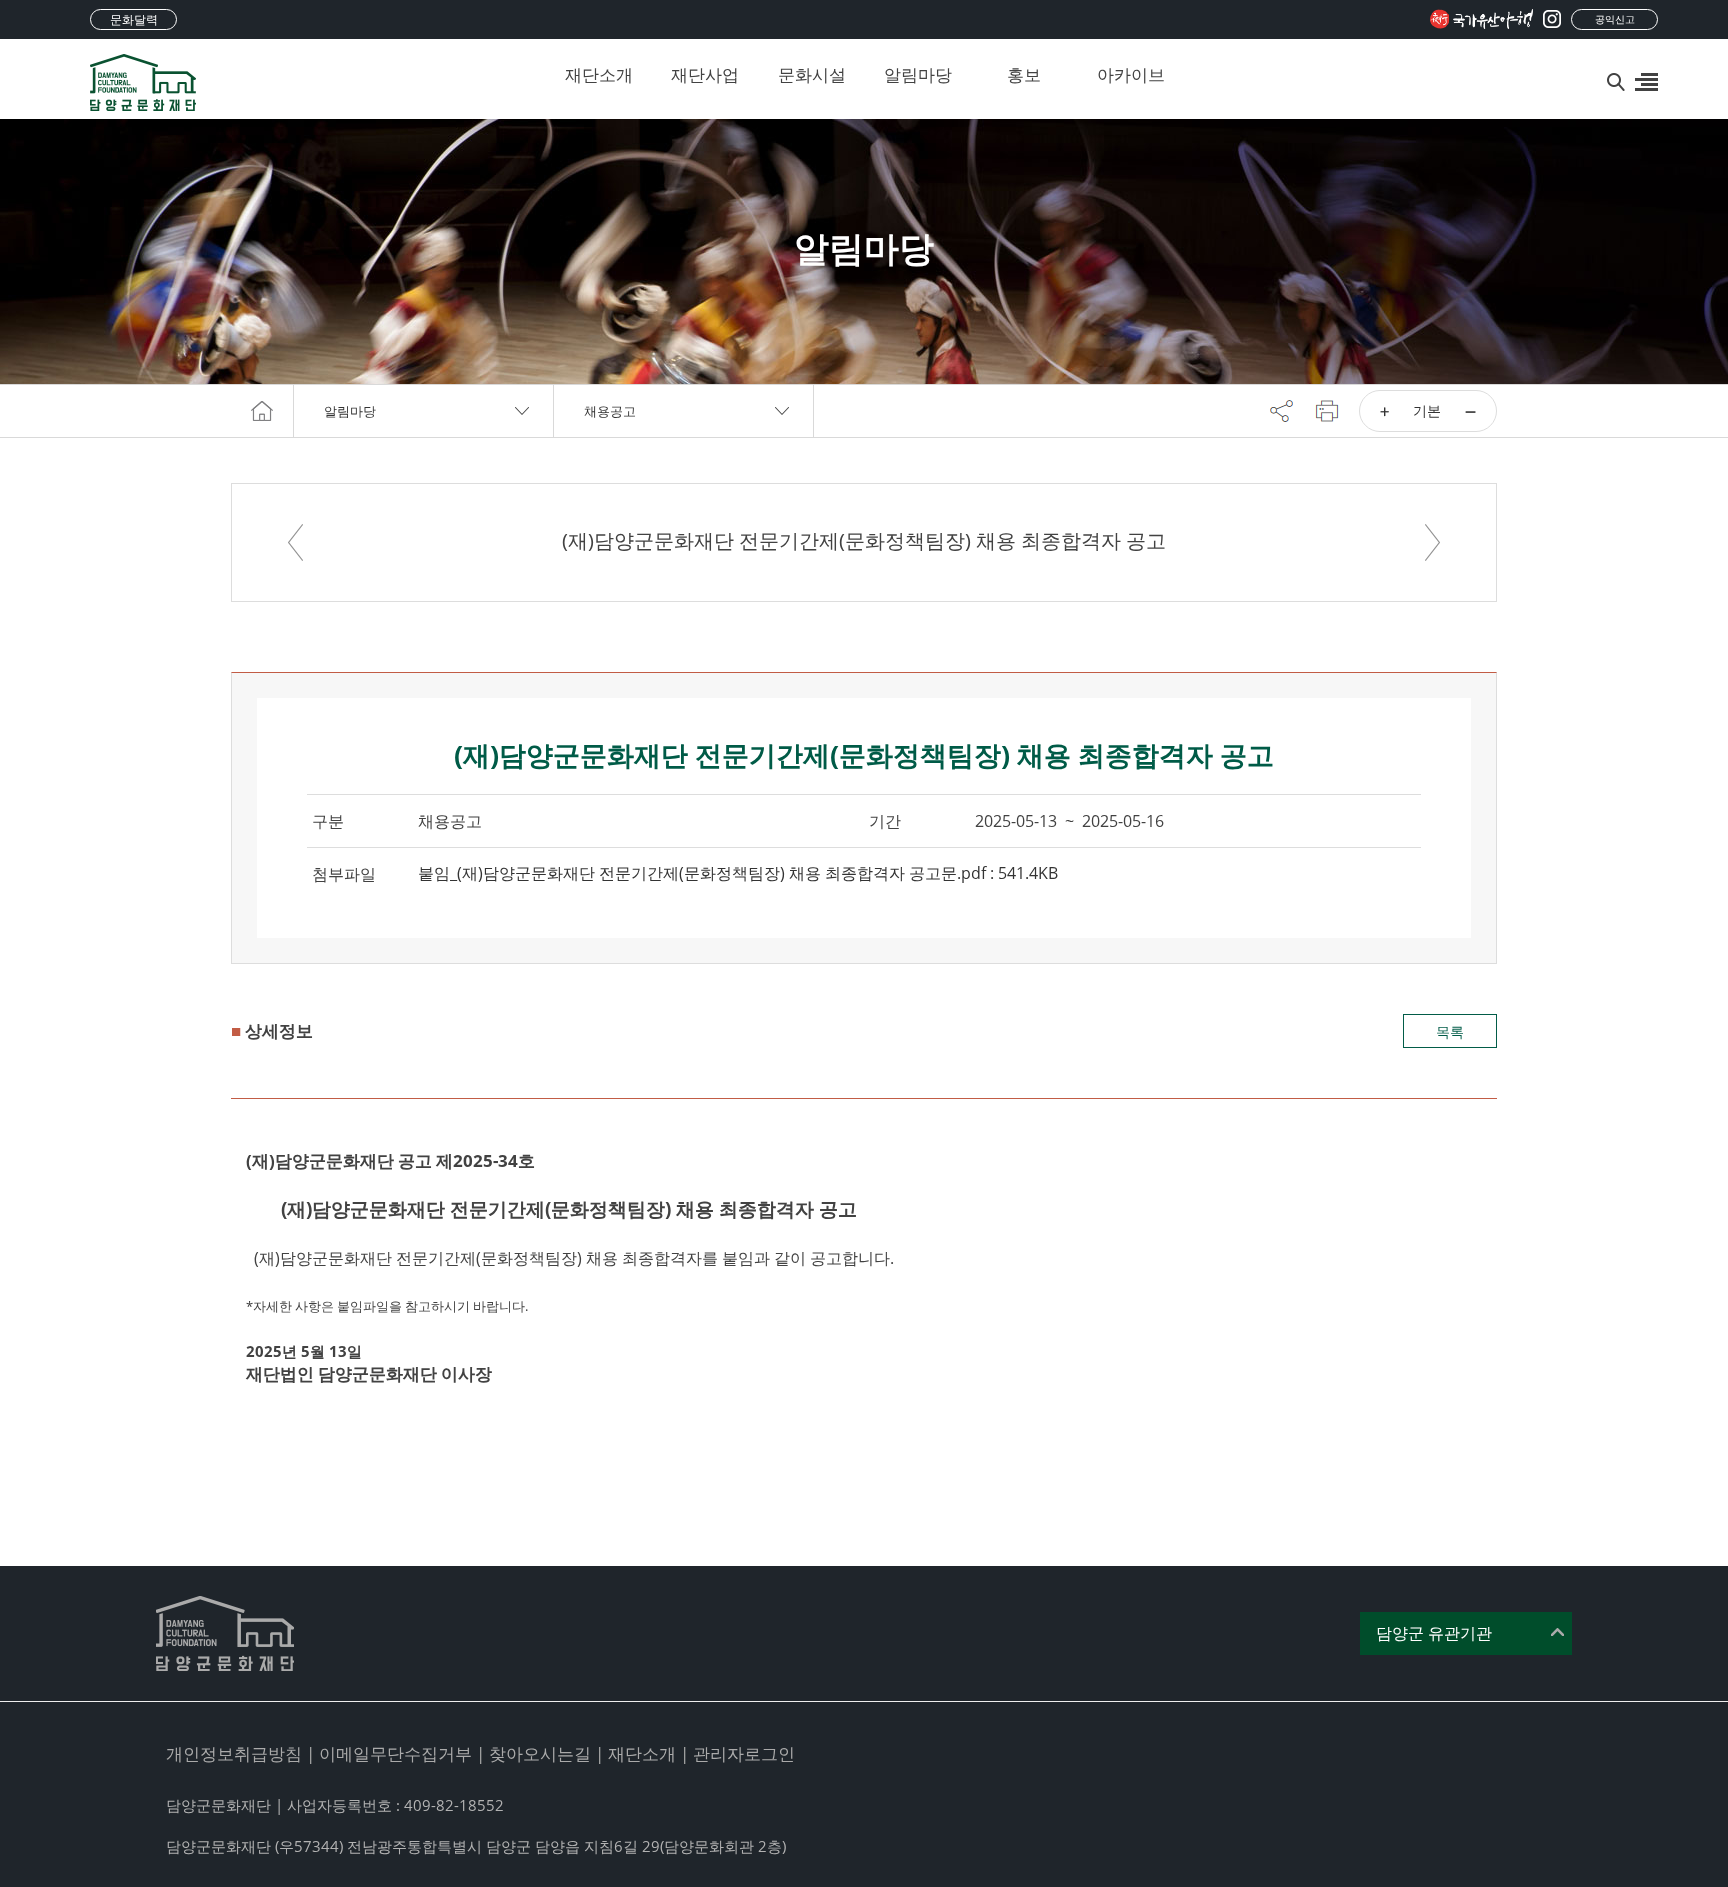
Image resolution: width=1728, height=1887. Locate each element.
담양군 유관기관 (1434, 1633)
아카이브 (1131, 74)
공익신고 (1615, 19)
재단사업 (705, 74)
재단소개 (599, 74)
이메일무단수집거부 (395, 1753)
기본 (1427, 410)
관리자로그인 (744, 1753)
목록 (1450, 1031)
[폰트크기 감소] (1470, 411)
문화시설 (812, 74)
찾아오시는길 (540, 1753)
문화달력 (134, 19)
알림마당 (918, 74)
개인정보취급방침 (234, 1753)
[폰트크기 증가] (1384, 411)
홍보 (1024, 74)
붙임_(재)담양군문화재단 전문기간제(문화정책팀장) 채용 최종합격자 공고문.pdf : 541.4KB (738, 873)
